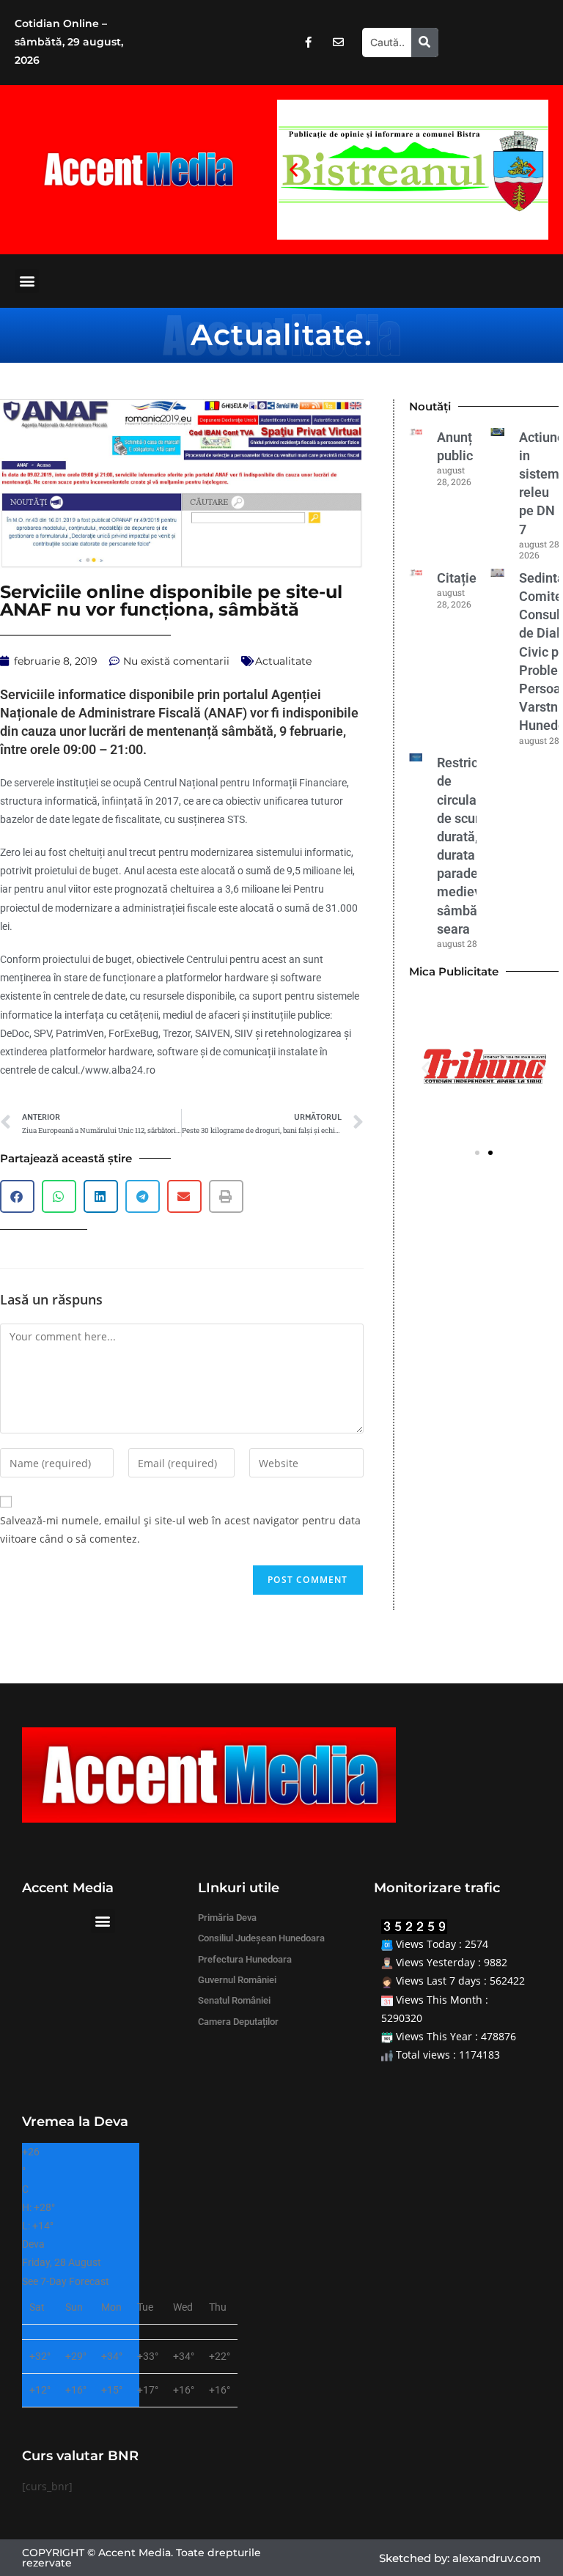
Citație (457, 578)
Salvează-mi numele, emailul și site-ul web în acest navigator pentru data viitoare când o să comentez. (180, 1529)
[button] (294, 170)
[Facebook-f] (308, 43)
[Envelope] (338, 43)
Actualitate (277, 335)
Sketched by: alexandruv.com (460, 2558)
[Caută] (425, 43)
